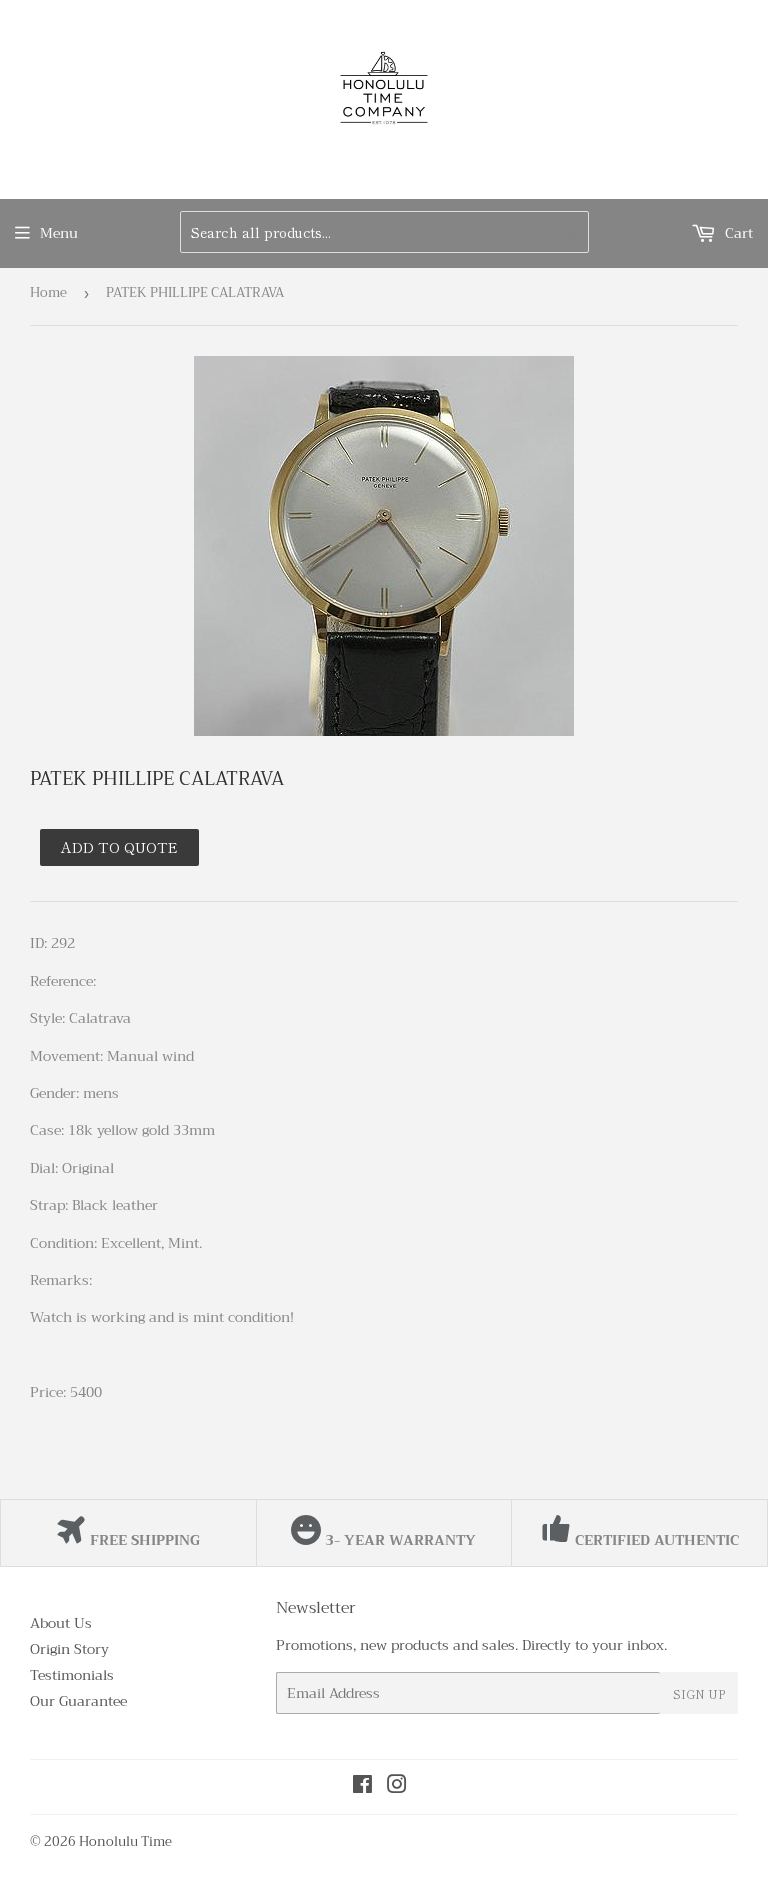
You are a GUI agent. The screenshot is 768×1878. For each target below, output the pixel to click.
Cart (737, 233)
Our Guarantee (78, 1701)
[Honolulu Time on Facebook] (362, 1787)
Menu (59, 233)
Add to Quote (119, 847)
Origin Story (69, 1649)
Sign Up (699, 1693)
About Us (61, 1623)
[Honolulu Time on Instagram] (397, 1787)
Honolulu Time (125, 1841)
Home (48, 292)
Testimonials (72, 1675)
